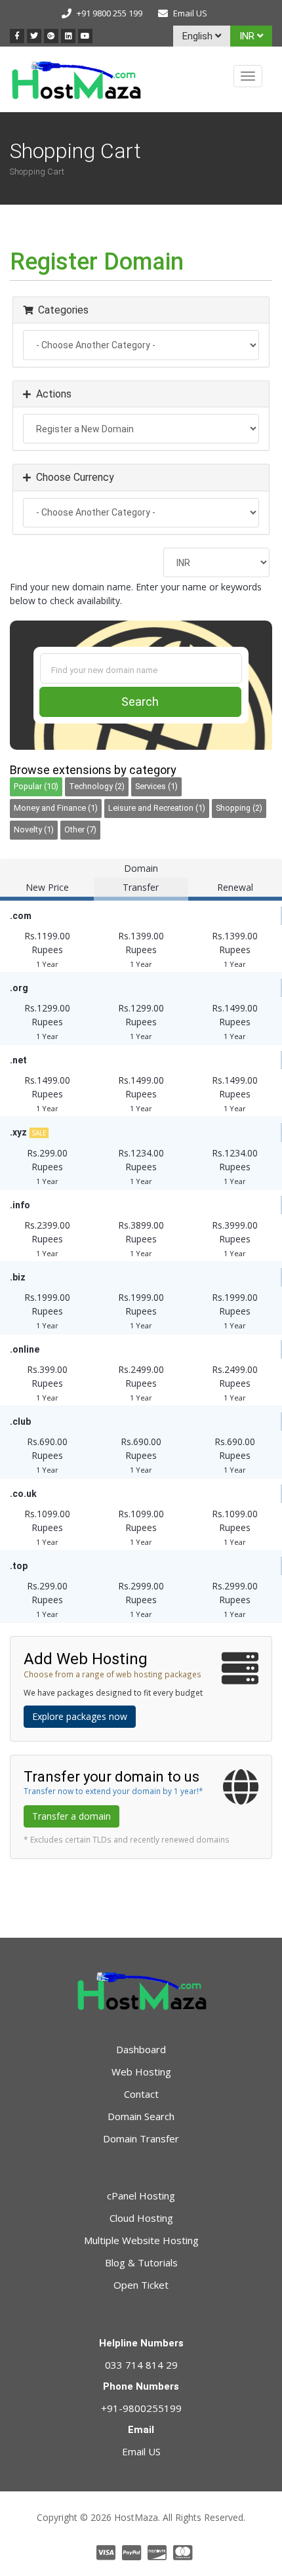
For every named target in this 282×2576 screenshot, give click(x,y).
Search (140, 702)
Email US (190, 13)
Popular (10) (36, 786)
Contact (141, 2094)
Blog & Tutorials (141, 2262)
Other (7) (80, 829)
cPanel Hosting (141, 2196)
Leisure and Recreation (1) (157, 808)
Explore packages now (80, 1716)
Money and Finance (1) (56, 808)
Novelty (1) (34, 829)
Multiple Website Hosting (141, 2240)
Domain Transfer (141, 2138)
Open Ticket (141, 2285)
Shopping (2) (239, 808)
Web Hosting (141, 2072)
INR (248, 36)
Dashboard (141, 2049)
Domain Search (141, 2116)
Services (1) (156, 786)
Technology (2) (97, 786)
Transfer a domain (71, 1816)
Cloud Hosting (141, 2218)
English (199, 36)
